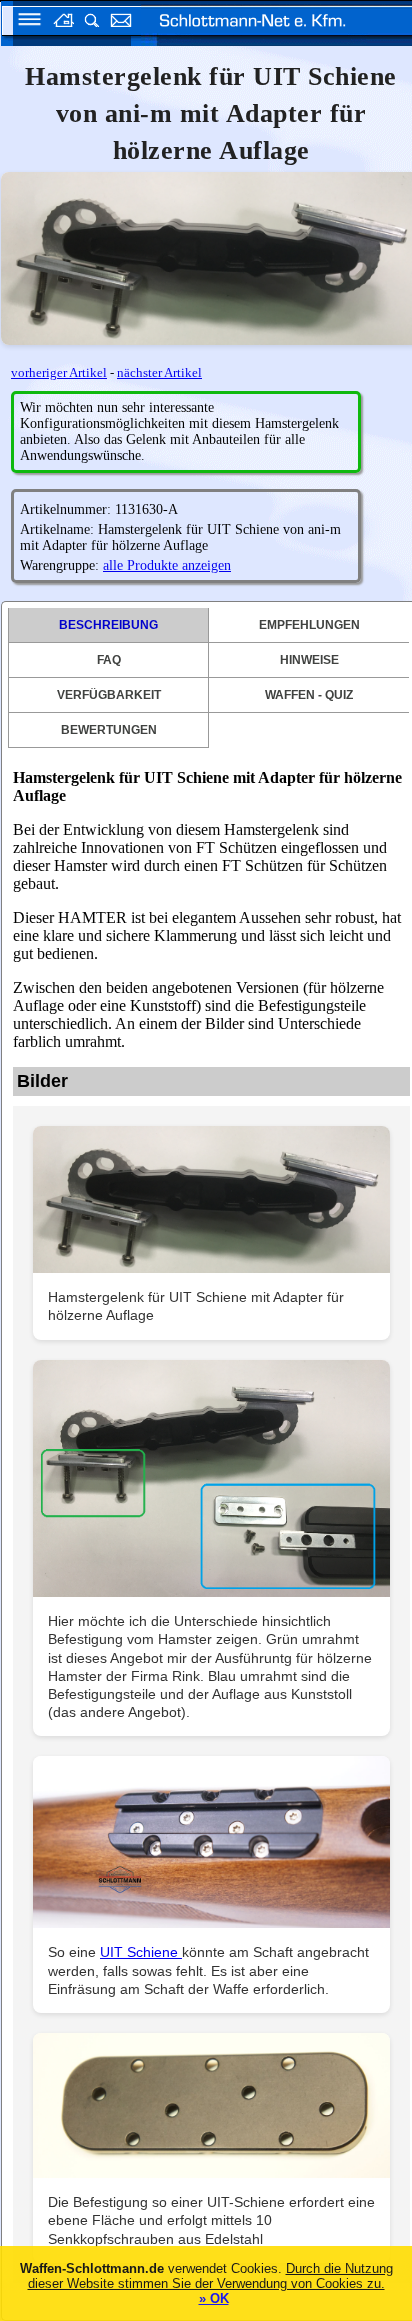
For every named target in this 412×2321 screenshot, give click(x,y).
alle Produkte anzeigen (167, 565)
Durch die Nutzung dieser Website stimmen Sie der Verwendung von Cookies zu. (210, 2276)
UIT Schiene (141, 1952)
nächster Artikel (159, 372)
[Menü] (23, 22)
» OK (214, 2298)
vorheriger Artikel (59, 372)
